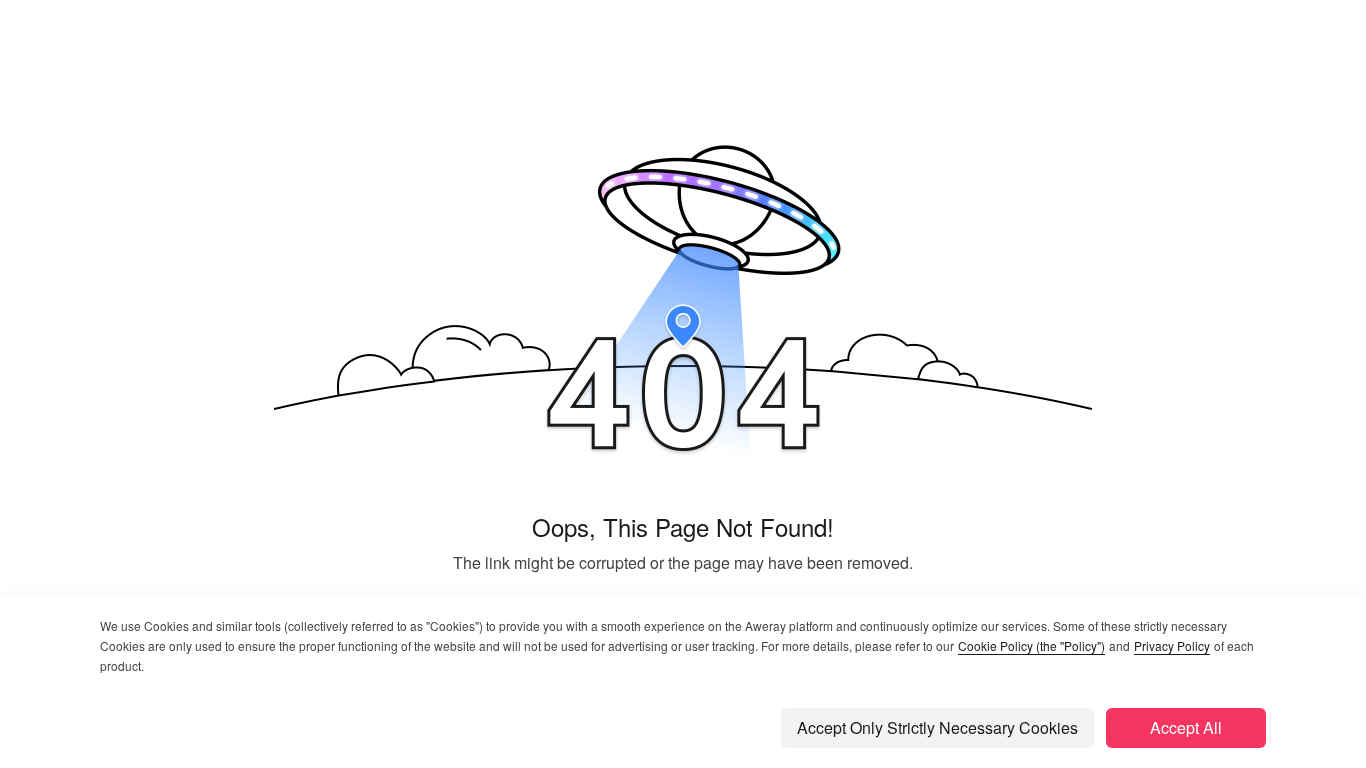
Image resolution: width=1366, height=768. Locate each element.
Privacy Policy (1172, 645)
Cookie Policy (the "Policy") (1031, 645)
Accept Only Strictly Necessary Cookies (937, 727)
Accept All (1186, 727)
